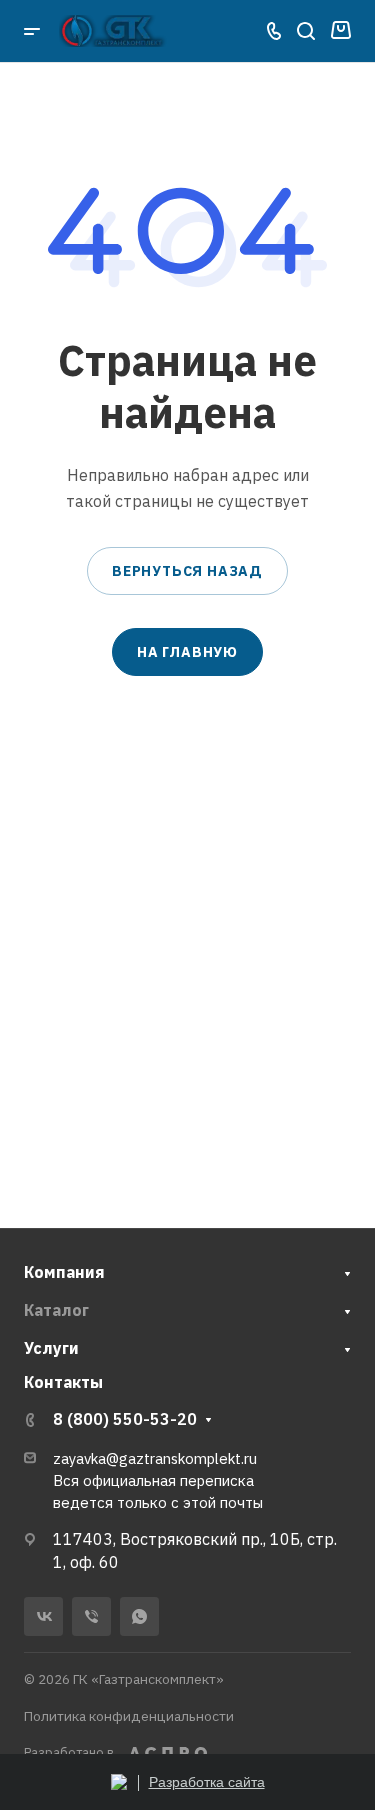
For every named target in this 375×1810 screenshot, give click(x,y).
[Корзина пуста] (340, 31)
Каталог (56, 1310)
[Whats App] (139, 1616)
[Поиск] (305, 31)
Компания (64, 1272)
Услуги (51, 1348)
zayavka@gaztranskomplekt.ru (155, 1458)
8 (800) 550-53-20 (125, 1419)
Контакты (63, 1382)
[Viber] (91, 1616)
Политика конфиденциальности (129, 1716)
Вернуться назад (187, 571)
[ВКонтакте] (43, 1616)
